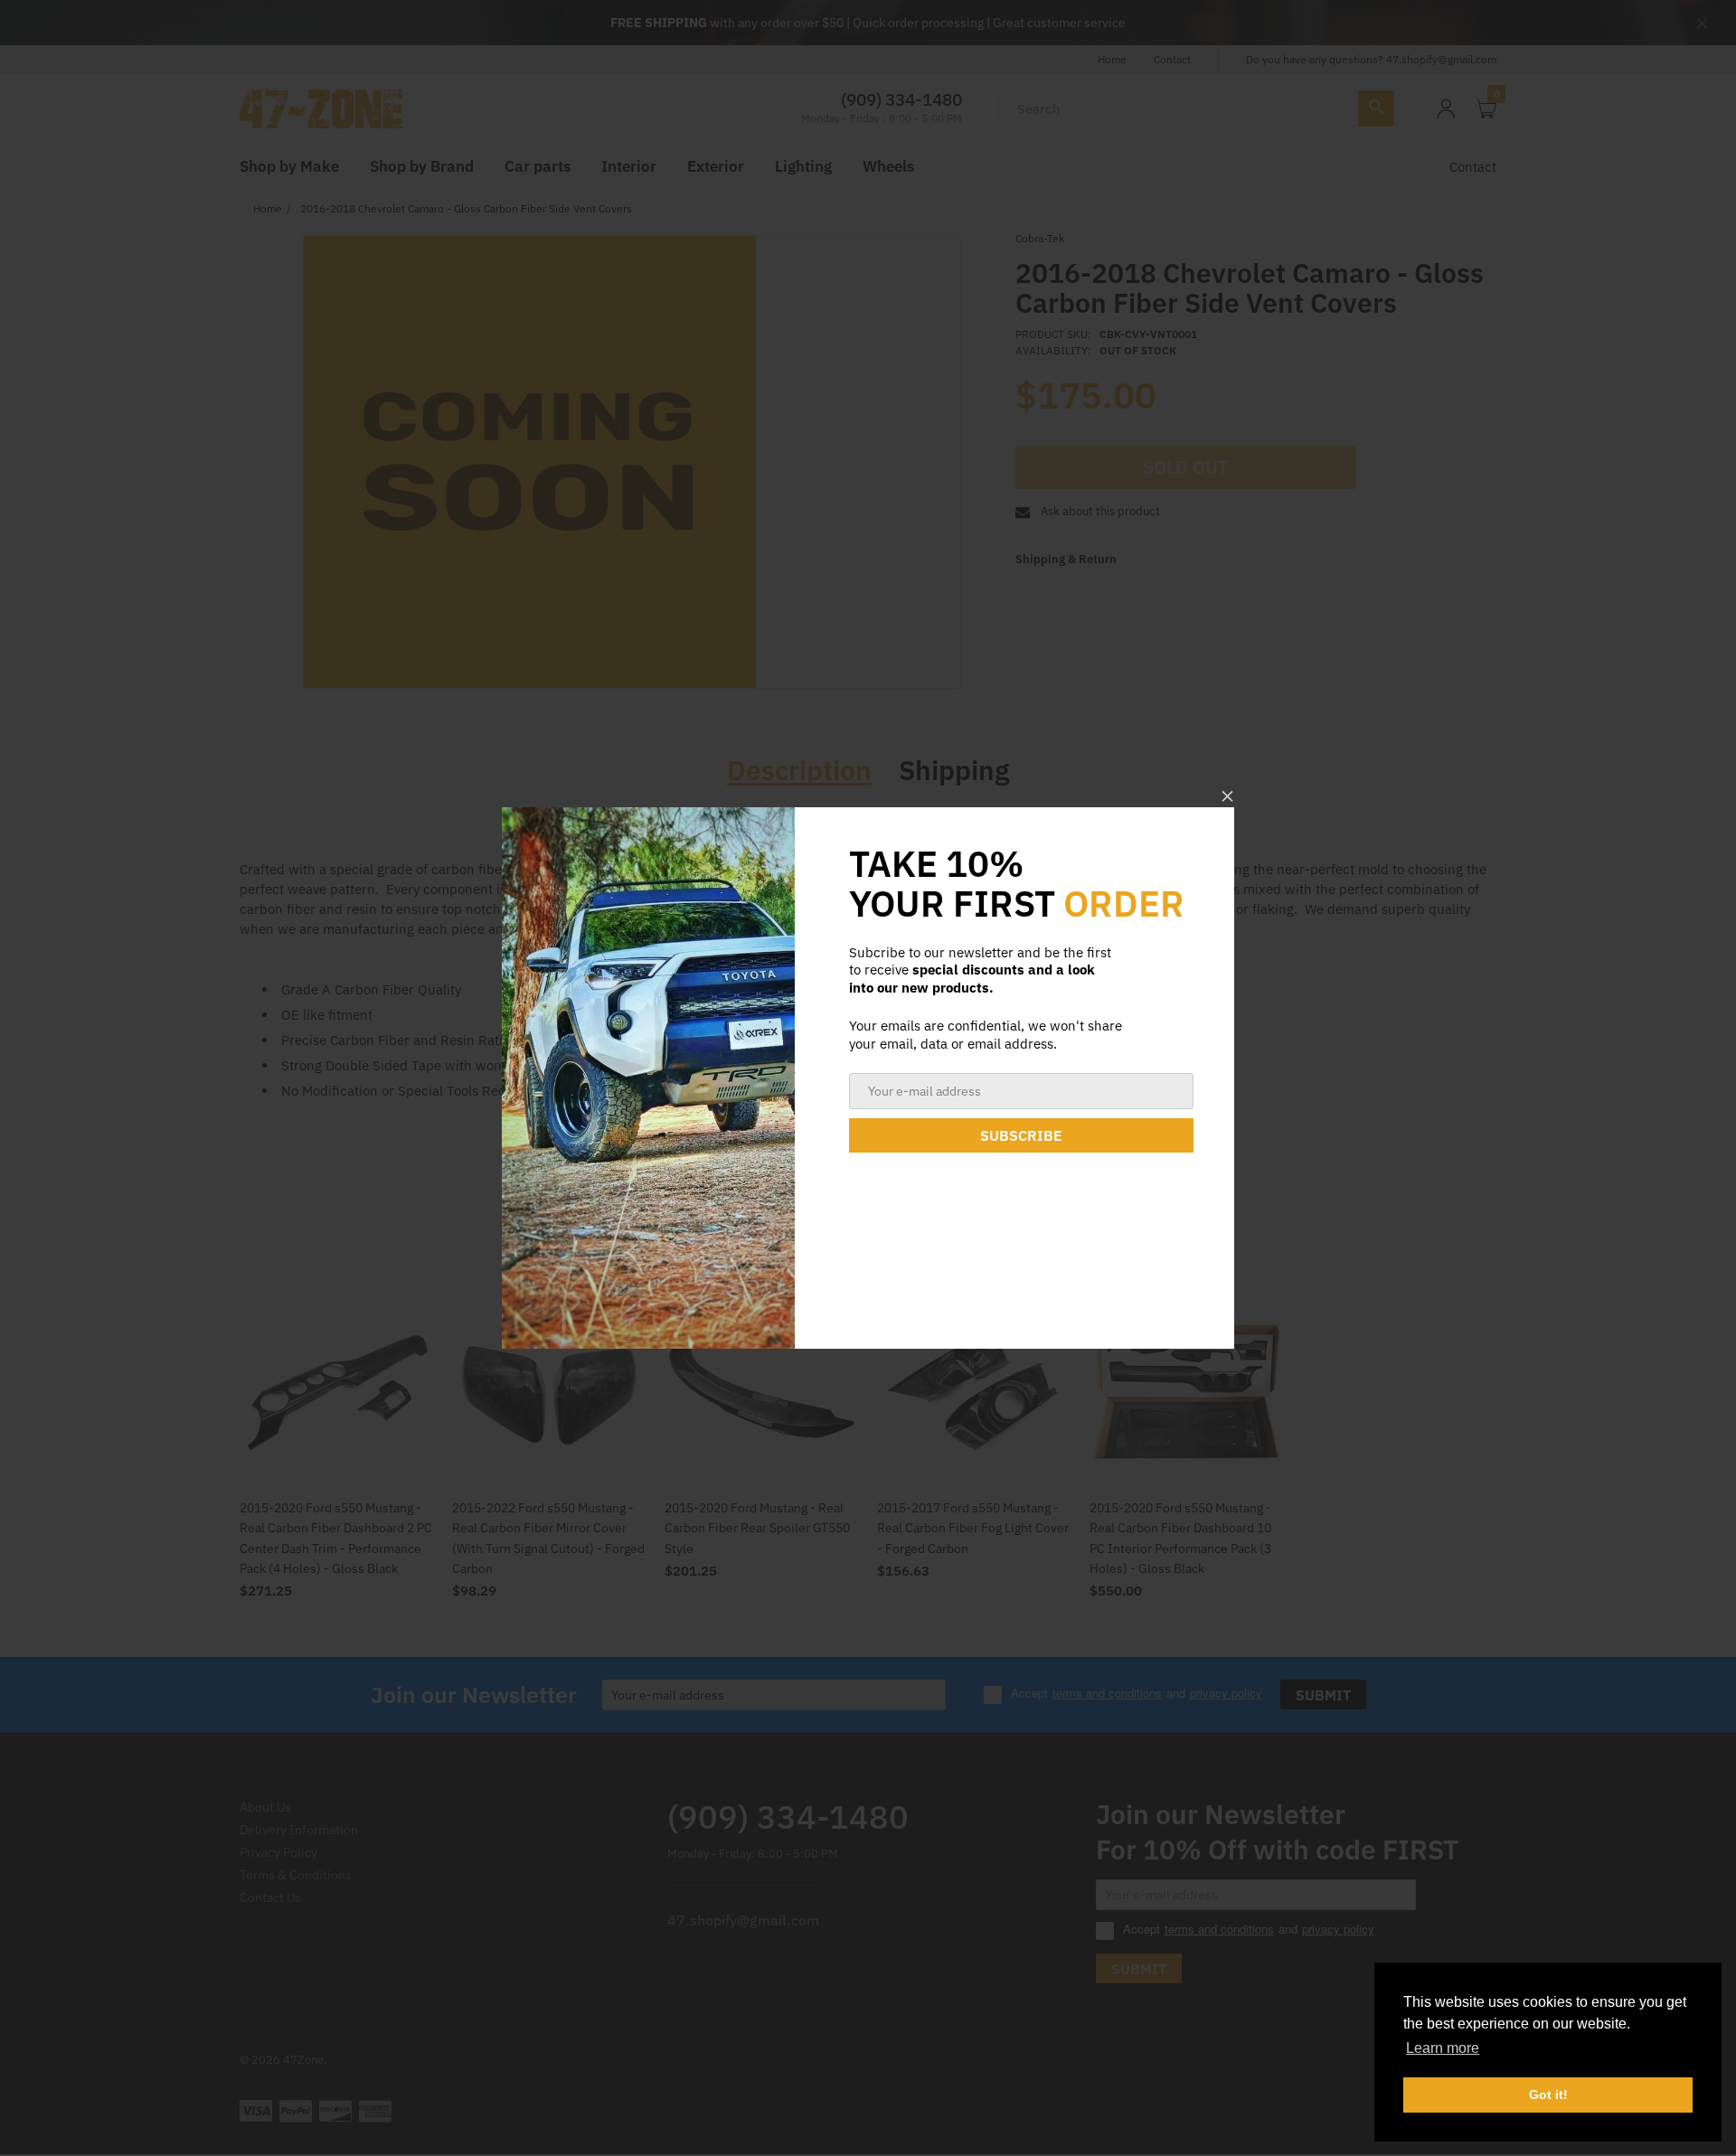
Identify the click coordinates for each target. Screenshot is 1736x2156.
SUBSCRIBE (1021, 1135)
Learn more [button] (1443, 2048)
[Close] (1227, 796)
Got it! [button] (1548, 2095)
